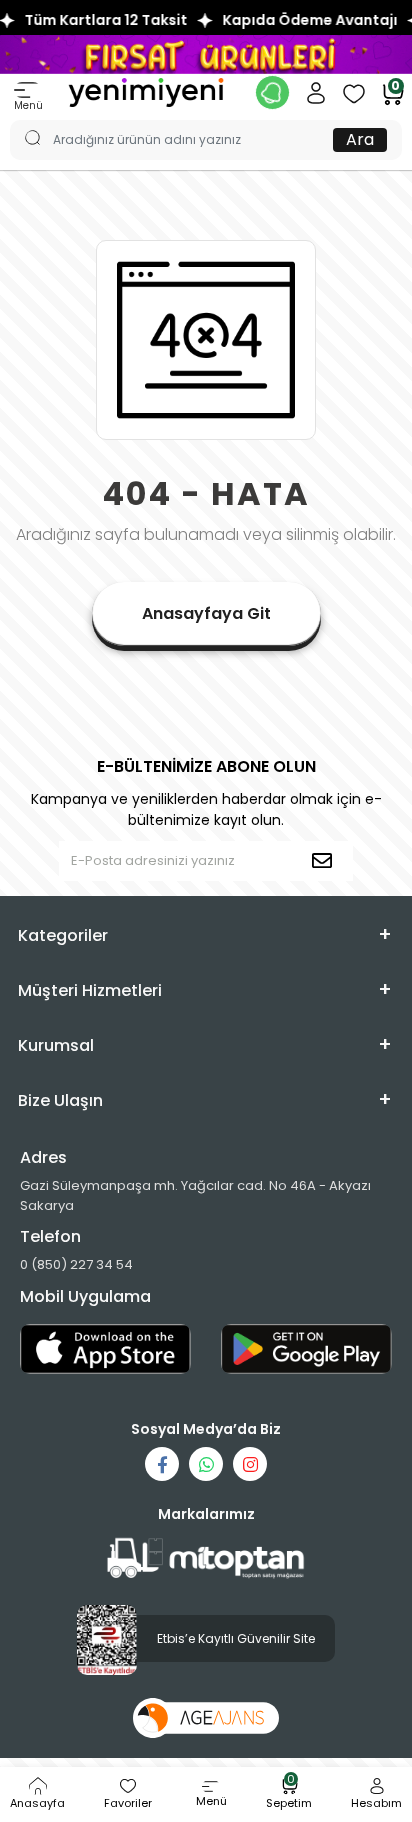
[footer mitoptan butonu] (206, 1558)
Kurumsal (56, 1045)
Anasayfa (37, 1803)
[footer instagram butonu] (250, 1464)
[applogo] (105, 1349)
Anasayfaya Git (206, 613)
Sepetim (289, 1794)
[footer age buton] (206, 1716)
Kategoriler (63, 935)
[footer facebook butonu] (162, 1464)
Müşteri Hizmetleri (90, 990)
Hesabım (376, 1803)
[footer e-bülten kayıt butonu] (326, 861)
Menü (28, 105)
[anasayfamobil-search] (23, 120)
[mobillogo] (146, 91)
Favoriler (128, 1803)
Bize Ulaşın (60, 1100)
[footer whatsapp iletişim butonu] (206, 1464)
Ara (360, 139)
